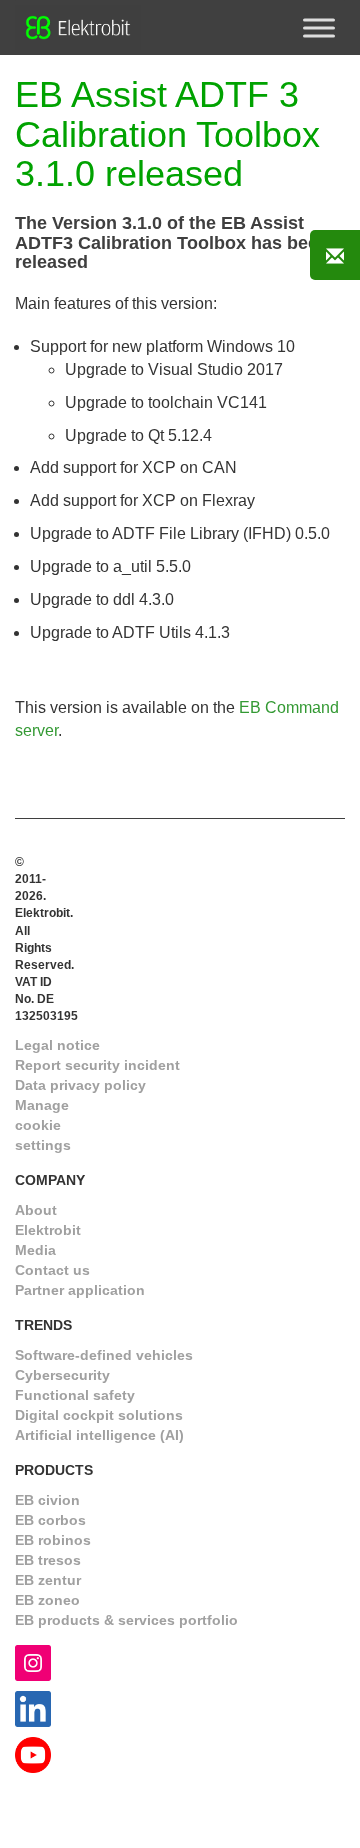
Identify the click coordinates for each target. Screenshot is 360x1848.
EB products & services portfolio (126, 1620)
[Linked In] (33, 1708)
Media (35, 1250)
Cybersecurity (62, 1375)
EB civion (47, 1500)
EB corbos (50, 1520)
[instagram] (33, 1662)
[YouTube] (33, 1754)
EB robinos (53, 1540)
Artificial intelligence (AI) (99, 1435)
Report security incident (97, 1065)
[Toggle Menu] (319, 27)
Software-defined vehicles (104, 1355)
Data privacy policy (80, 1085)
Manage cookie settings (43, 1125)
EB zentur (48, 1580)
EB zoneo (47, 1600)
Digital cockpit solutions (99, 1415)
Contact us (52, 1270)
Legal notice (57, 1045)
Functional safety (75, 1395)
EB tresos (48, 1560)
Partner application (80, 1290)
